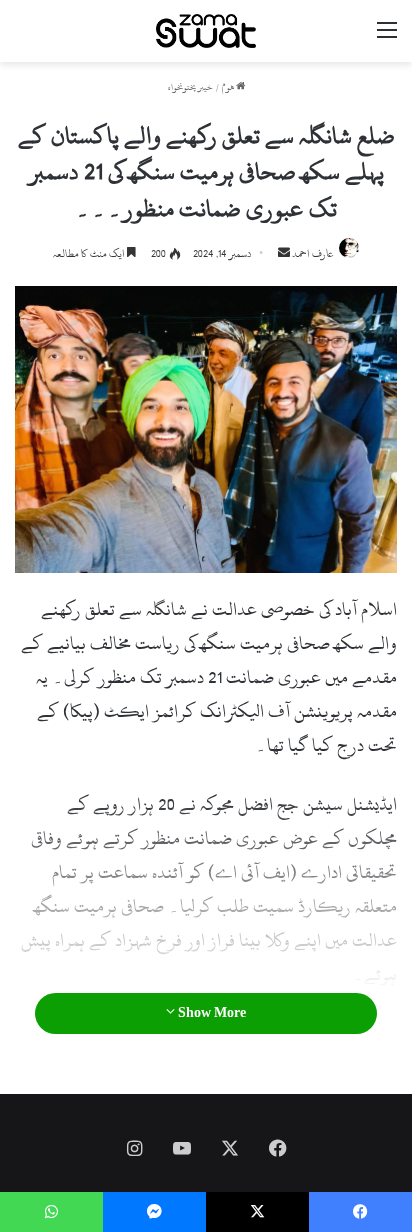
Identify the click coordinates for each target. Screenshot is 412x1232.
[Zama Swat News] (206, 31)
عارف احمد (313, 254)
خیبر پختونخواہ (190, 87)
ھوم (229, 87)
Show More (210, 1013)
